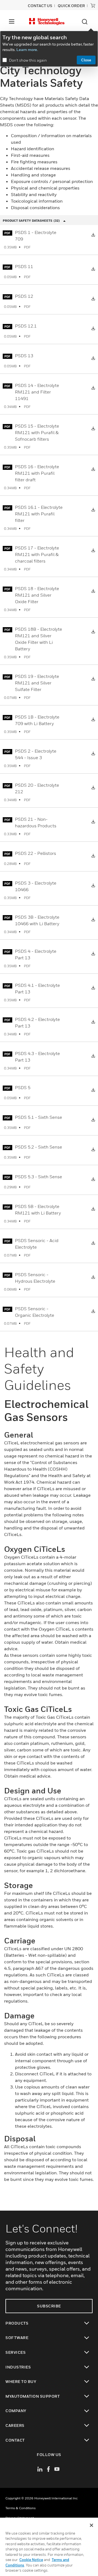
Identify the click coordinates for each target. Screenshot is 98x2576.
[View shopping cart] (93, 5)
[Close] (91, 2525)
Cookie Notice (31, 2560)
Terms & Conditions (21, 2508)
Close (86, 60)
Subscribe (49, 2306)
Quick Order (71, 6)
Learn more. (27, 49)
